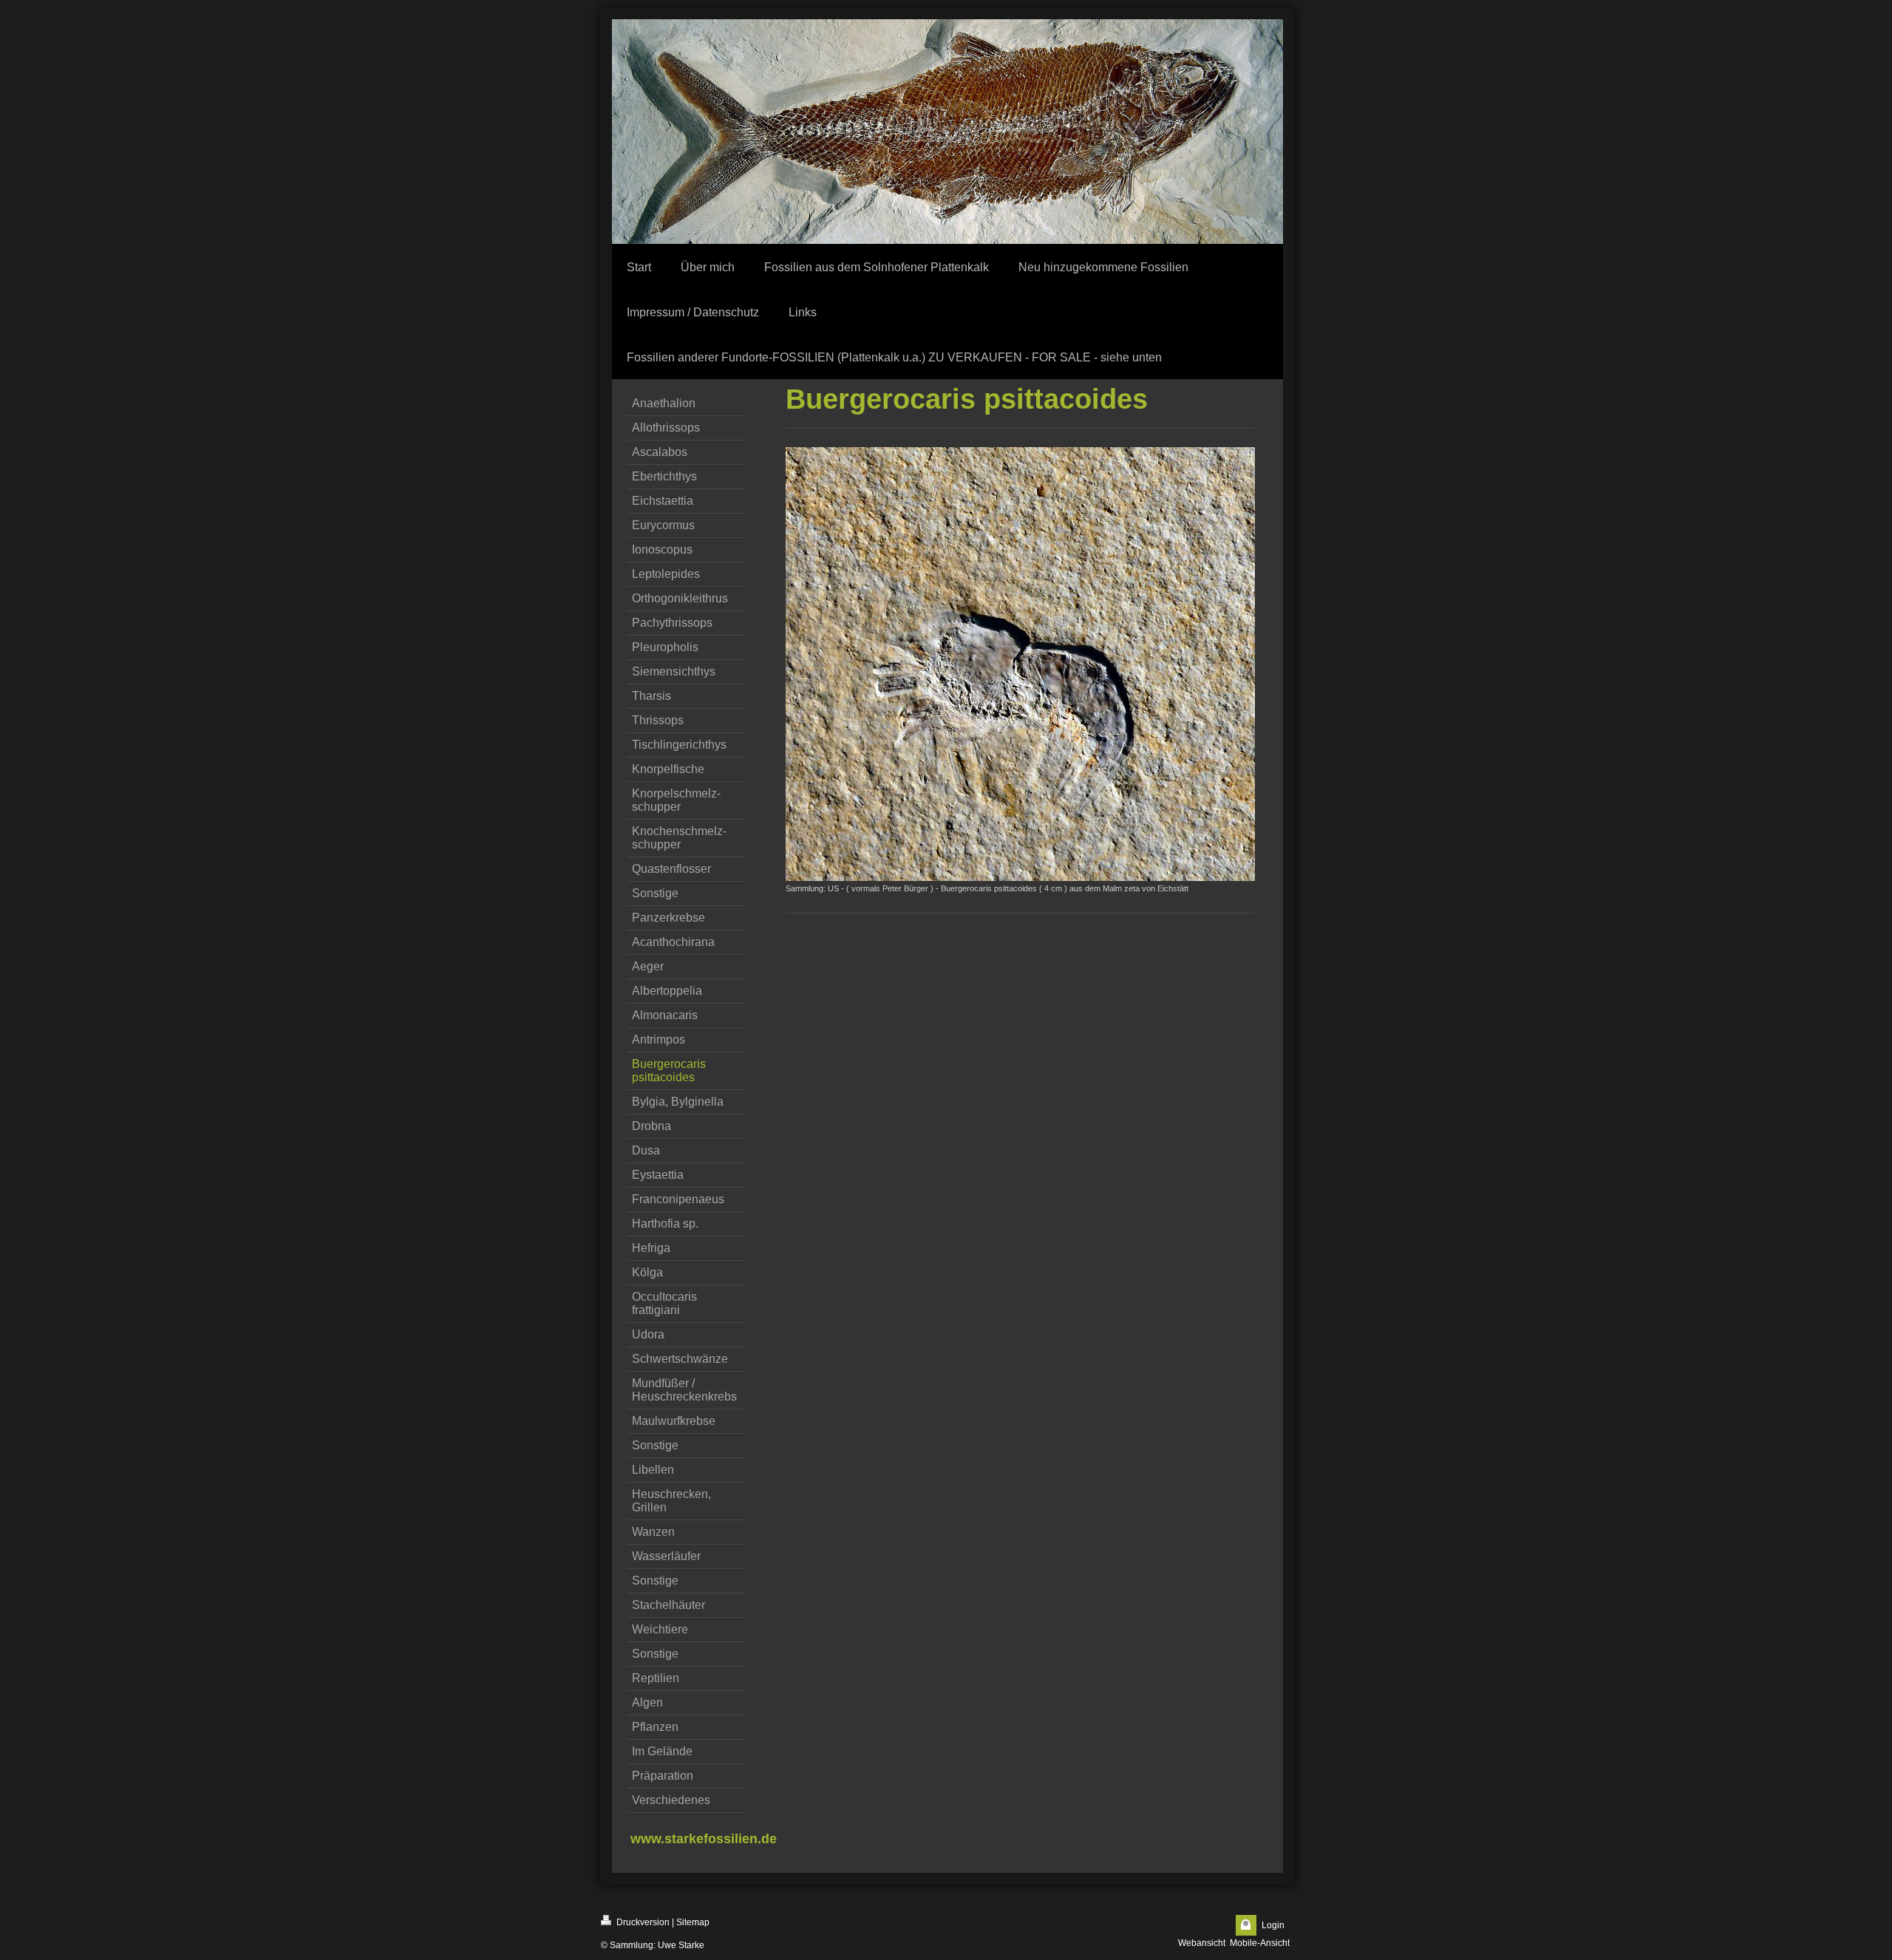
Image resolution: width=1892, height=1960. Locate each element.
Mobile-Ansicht (1260, 1943)
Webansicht (1202, 1943)
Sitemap (693, 1922)
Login (1273, 1925)
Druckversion (642, 1922)
